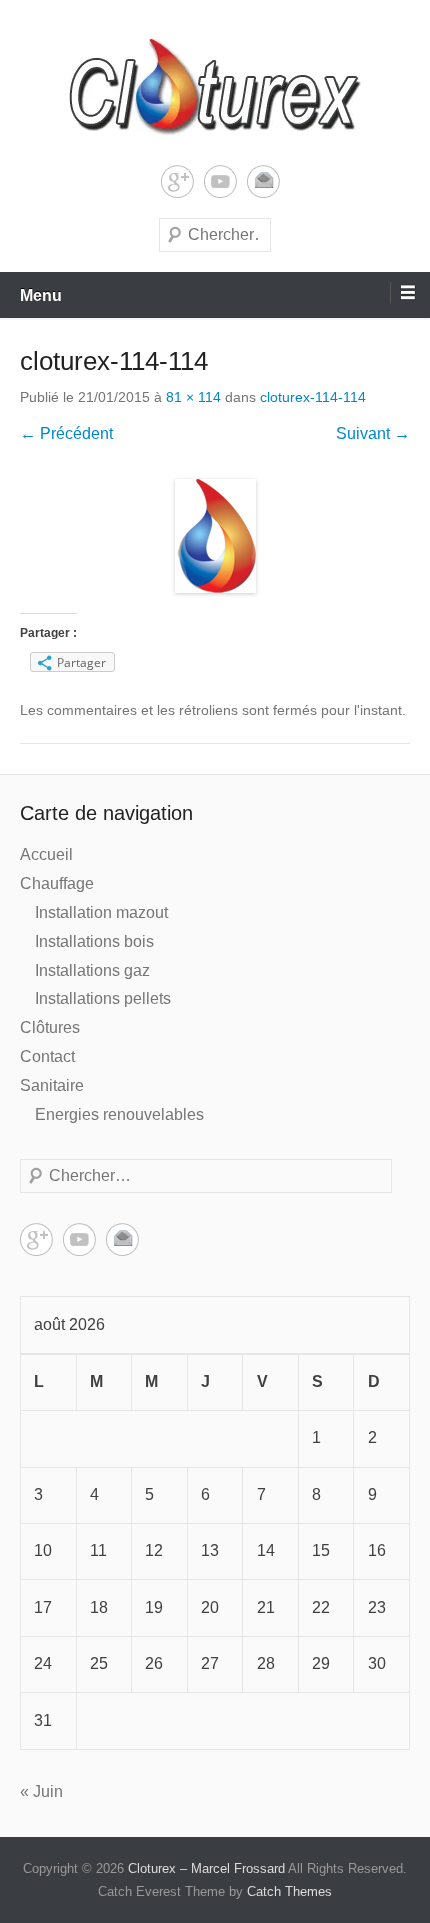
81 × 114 (193, 397)
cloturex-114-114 (313, 397)
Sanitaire (52, 1085)
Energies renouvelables (119, 1114)
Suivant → (373, 433)
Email (263, 181)
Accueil (46, 854)
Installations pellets (103, 998)
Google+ (177, 181)
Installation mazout (101, 912)
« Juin (41, 1791)
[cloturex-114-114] (215, 536)
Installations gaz (92, 970)
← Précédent (66, 433)
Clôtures (50, 1027)
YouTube (220, 181)
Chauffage (57, 883)
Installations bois (94, 941)
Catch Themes (289, 1891)
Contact (47, 1056)
